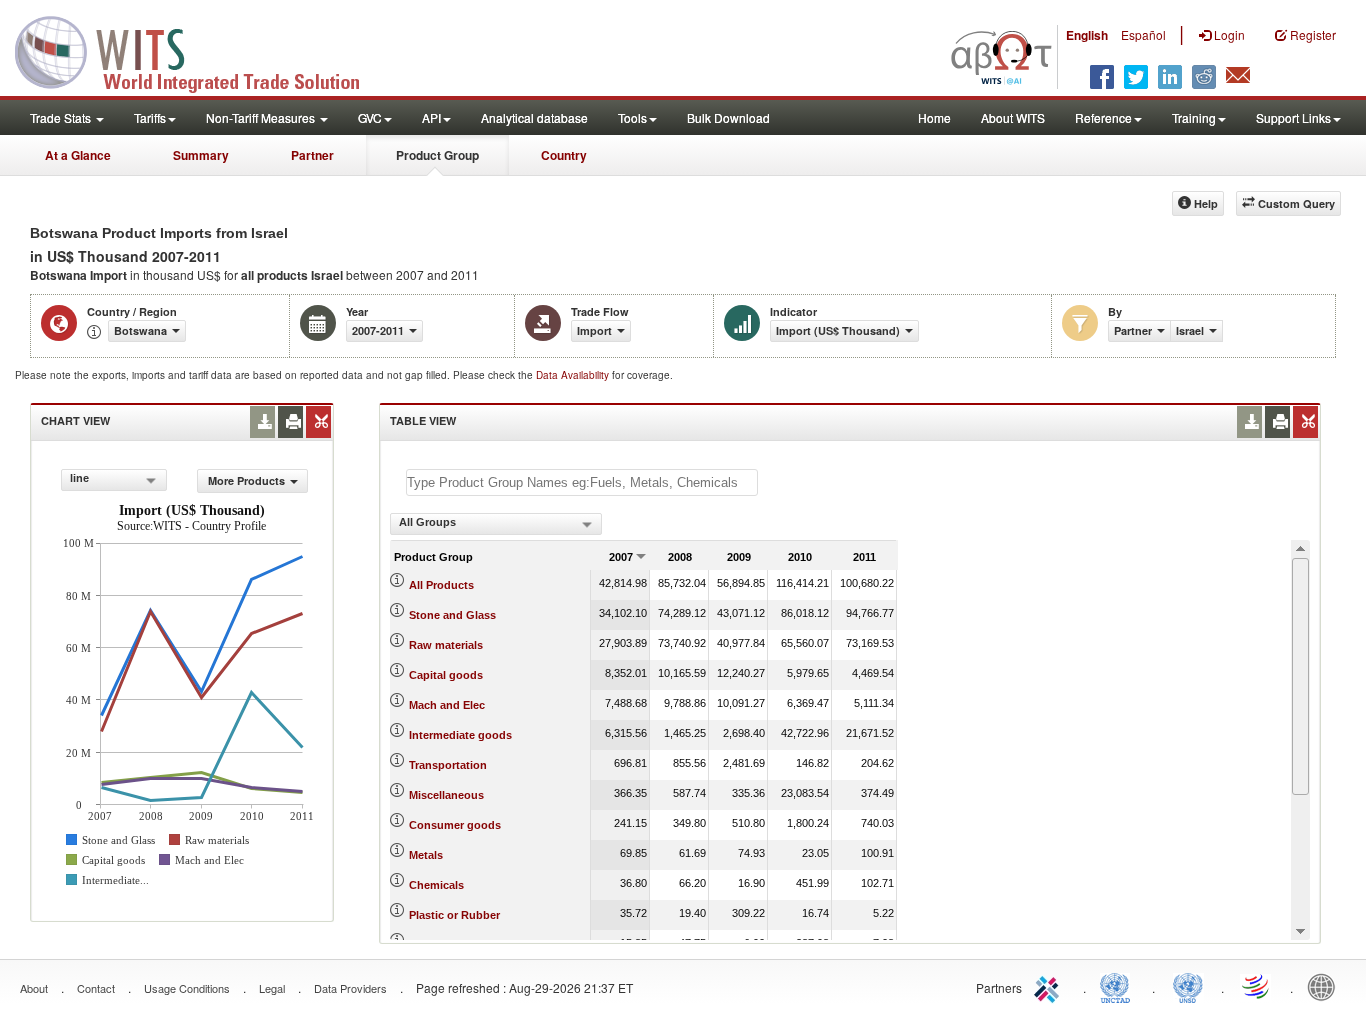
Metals (426, 855)
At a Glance (78, 155)
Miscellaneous (446, 795)
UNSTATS (1188, 986)
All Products (441, 585)
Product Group (437, 155)
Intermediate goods (460, 735)
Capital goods (446, 675)
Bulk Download (728, 117)
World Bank (1326, 986)
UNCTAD (1119, 986)
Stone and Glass (452, 615)
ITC (1050, 986)
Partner (312, 155)
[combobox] (114, 480)
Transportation (448, 765)
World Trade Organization (1257, 986)
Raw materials (446, 645)
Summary (201, 155)
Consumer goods (455, 825)
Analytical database (534, 117)
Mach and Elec (447, 705)
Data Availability (574, 375)
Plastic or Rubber (454, 915)
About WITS (1013, 117)
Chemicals (436, 885)
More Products (246, 480)
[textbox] (582, 482)
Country (564, 155)
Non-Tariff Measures (262, 117)
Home (934, 117)
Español (1143, 34)
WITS (200, 50)
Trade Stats (62, 117)
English (1087, 35)
